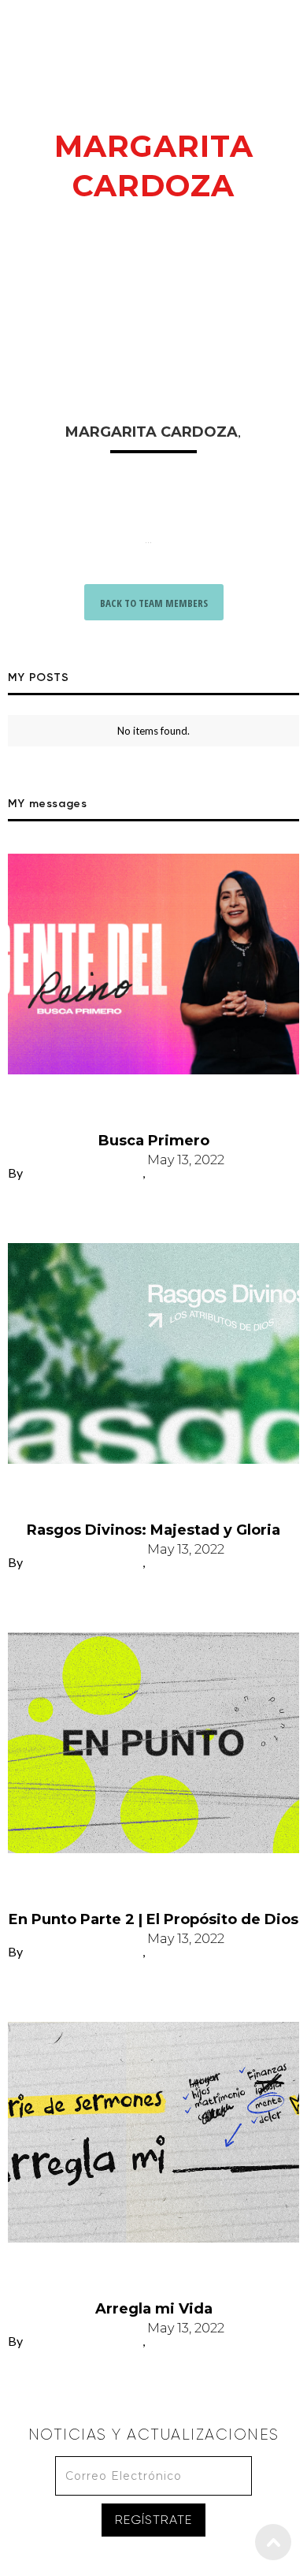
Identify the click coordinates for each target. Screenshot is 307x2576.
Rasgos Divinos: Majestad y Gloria (153, 1492)
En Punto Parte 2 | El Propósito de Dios (154, 1882)
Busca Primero (153, 1103)
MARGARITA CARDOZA (84, 1179)
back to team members (154, 603)
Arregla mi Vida (154, 2271)
